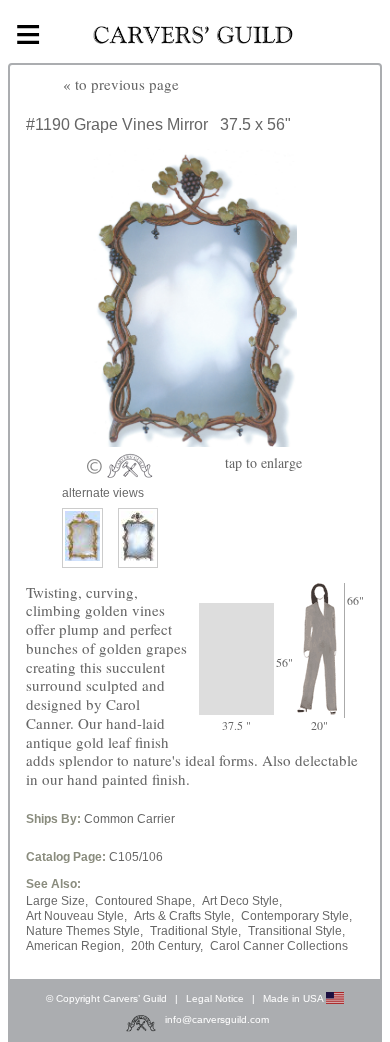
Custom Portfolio (271, 89)
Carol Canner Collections (279, 946)
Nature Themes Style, (84, 931)
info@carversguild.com (217, 1020)
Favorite (319, 89)
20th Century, (167, 946)
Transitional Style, (296, 931)
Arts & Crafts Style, (184, 916)
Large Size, (57, 901)
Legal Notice (215, 998)
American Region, (75, 946)
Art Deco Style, (242, 901)
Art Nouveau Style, (76, 916)
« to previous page (121, 84)
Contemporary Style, (296, 916)
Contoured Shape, (145, 901)
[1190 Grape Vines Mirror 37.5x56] (194, 441)
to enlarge (263, 462)
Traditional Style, (195, 931)
